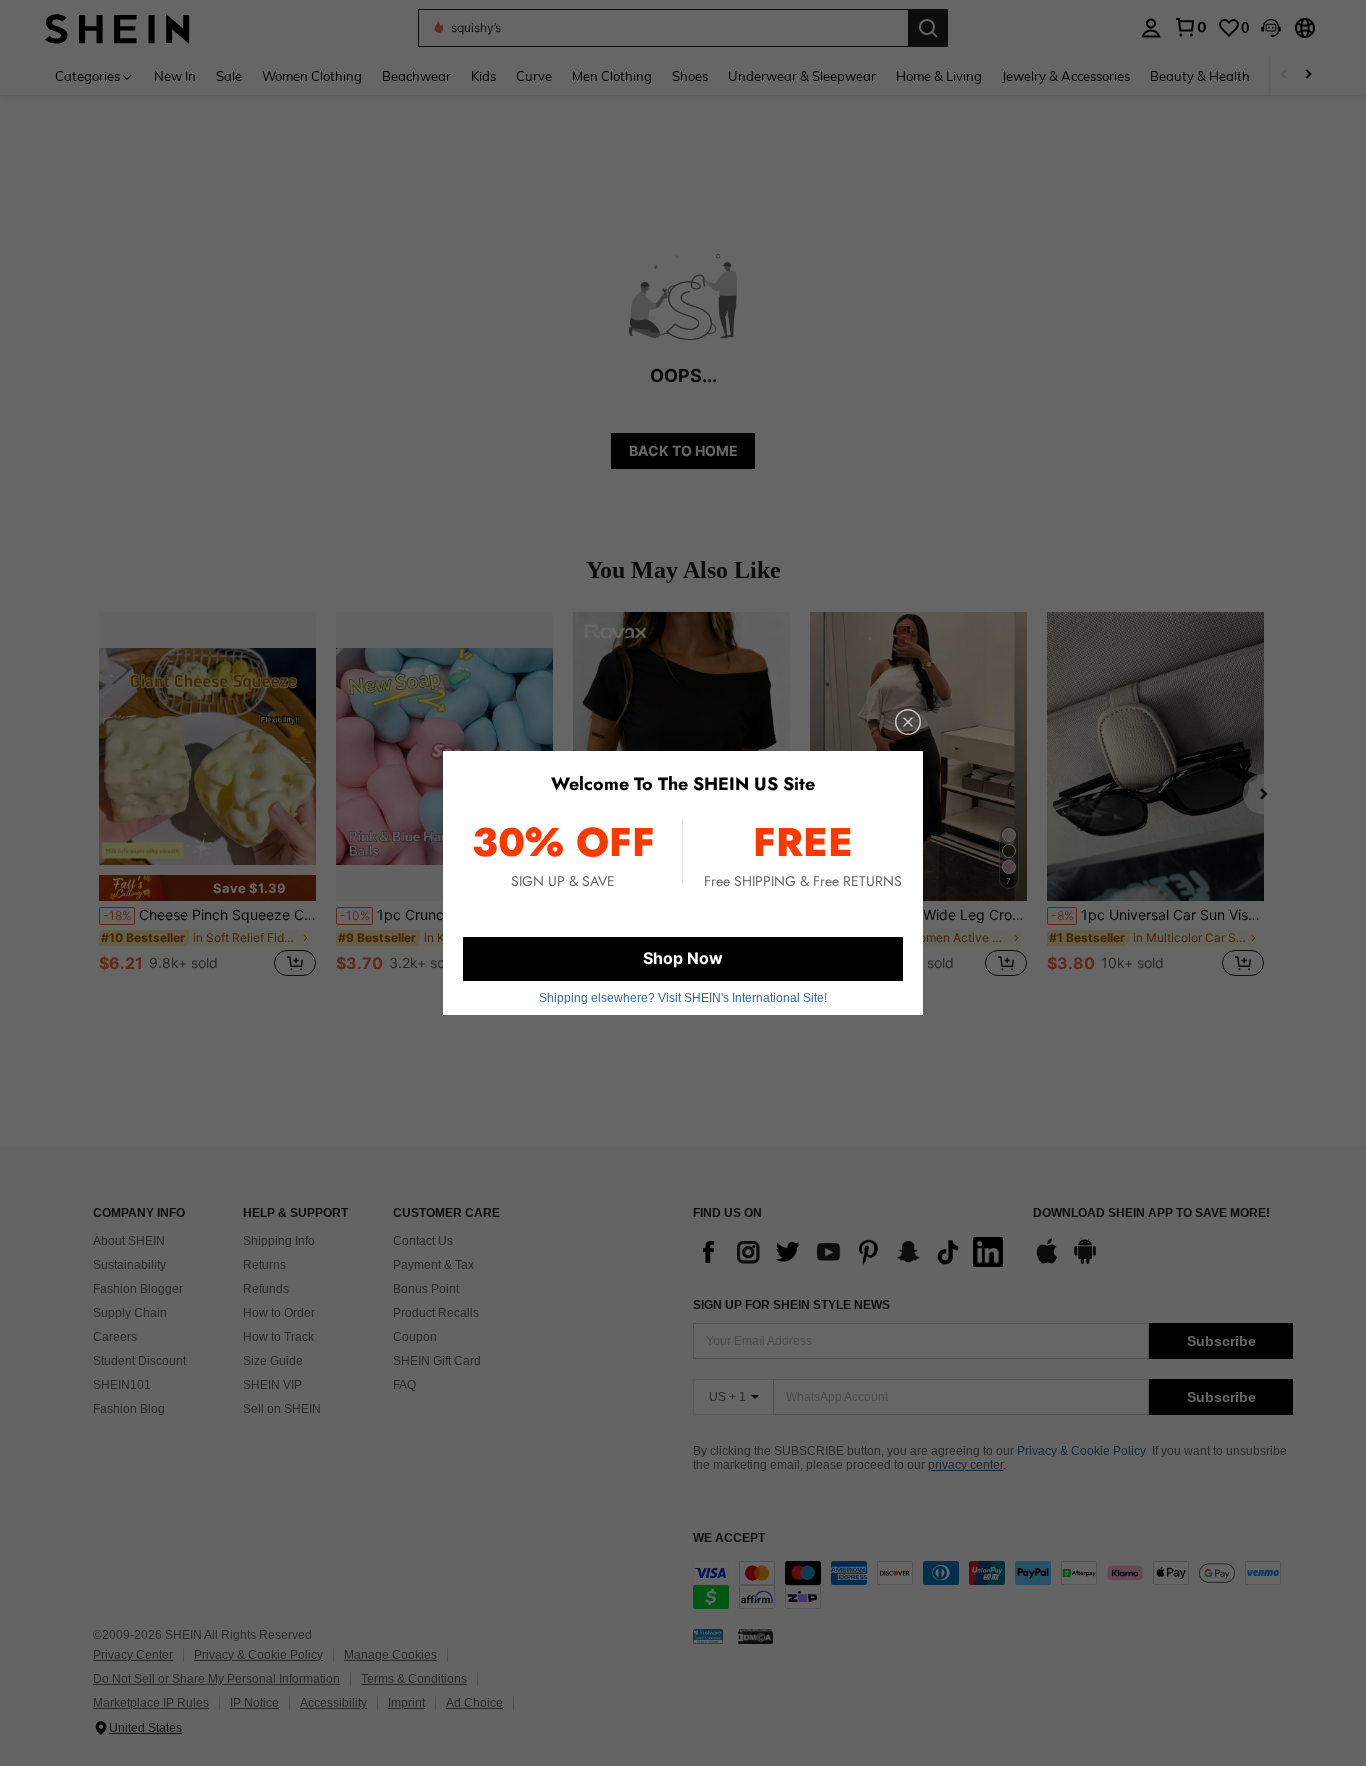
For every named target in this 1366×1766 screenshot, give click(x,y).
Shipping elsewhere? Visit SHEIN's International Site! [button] (683, 998)
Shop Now (683, 958)
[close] (908, 722)
